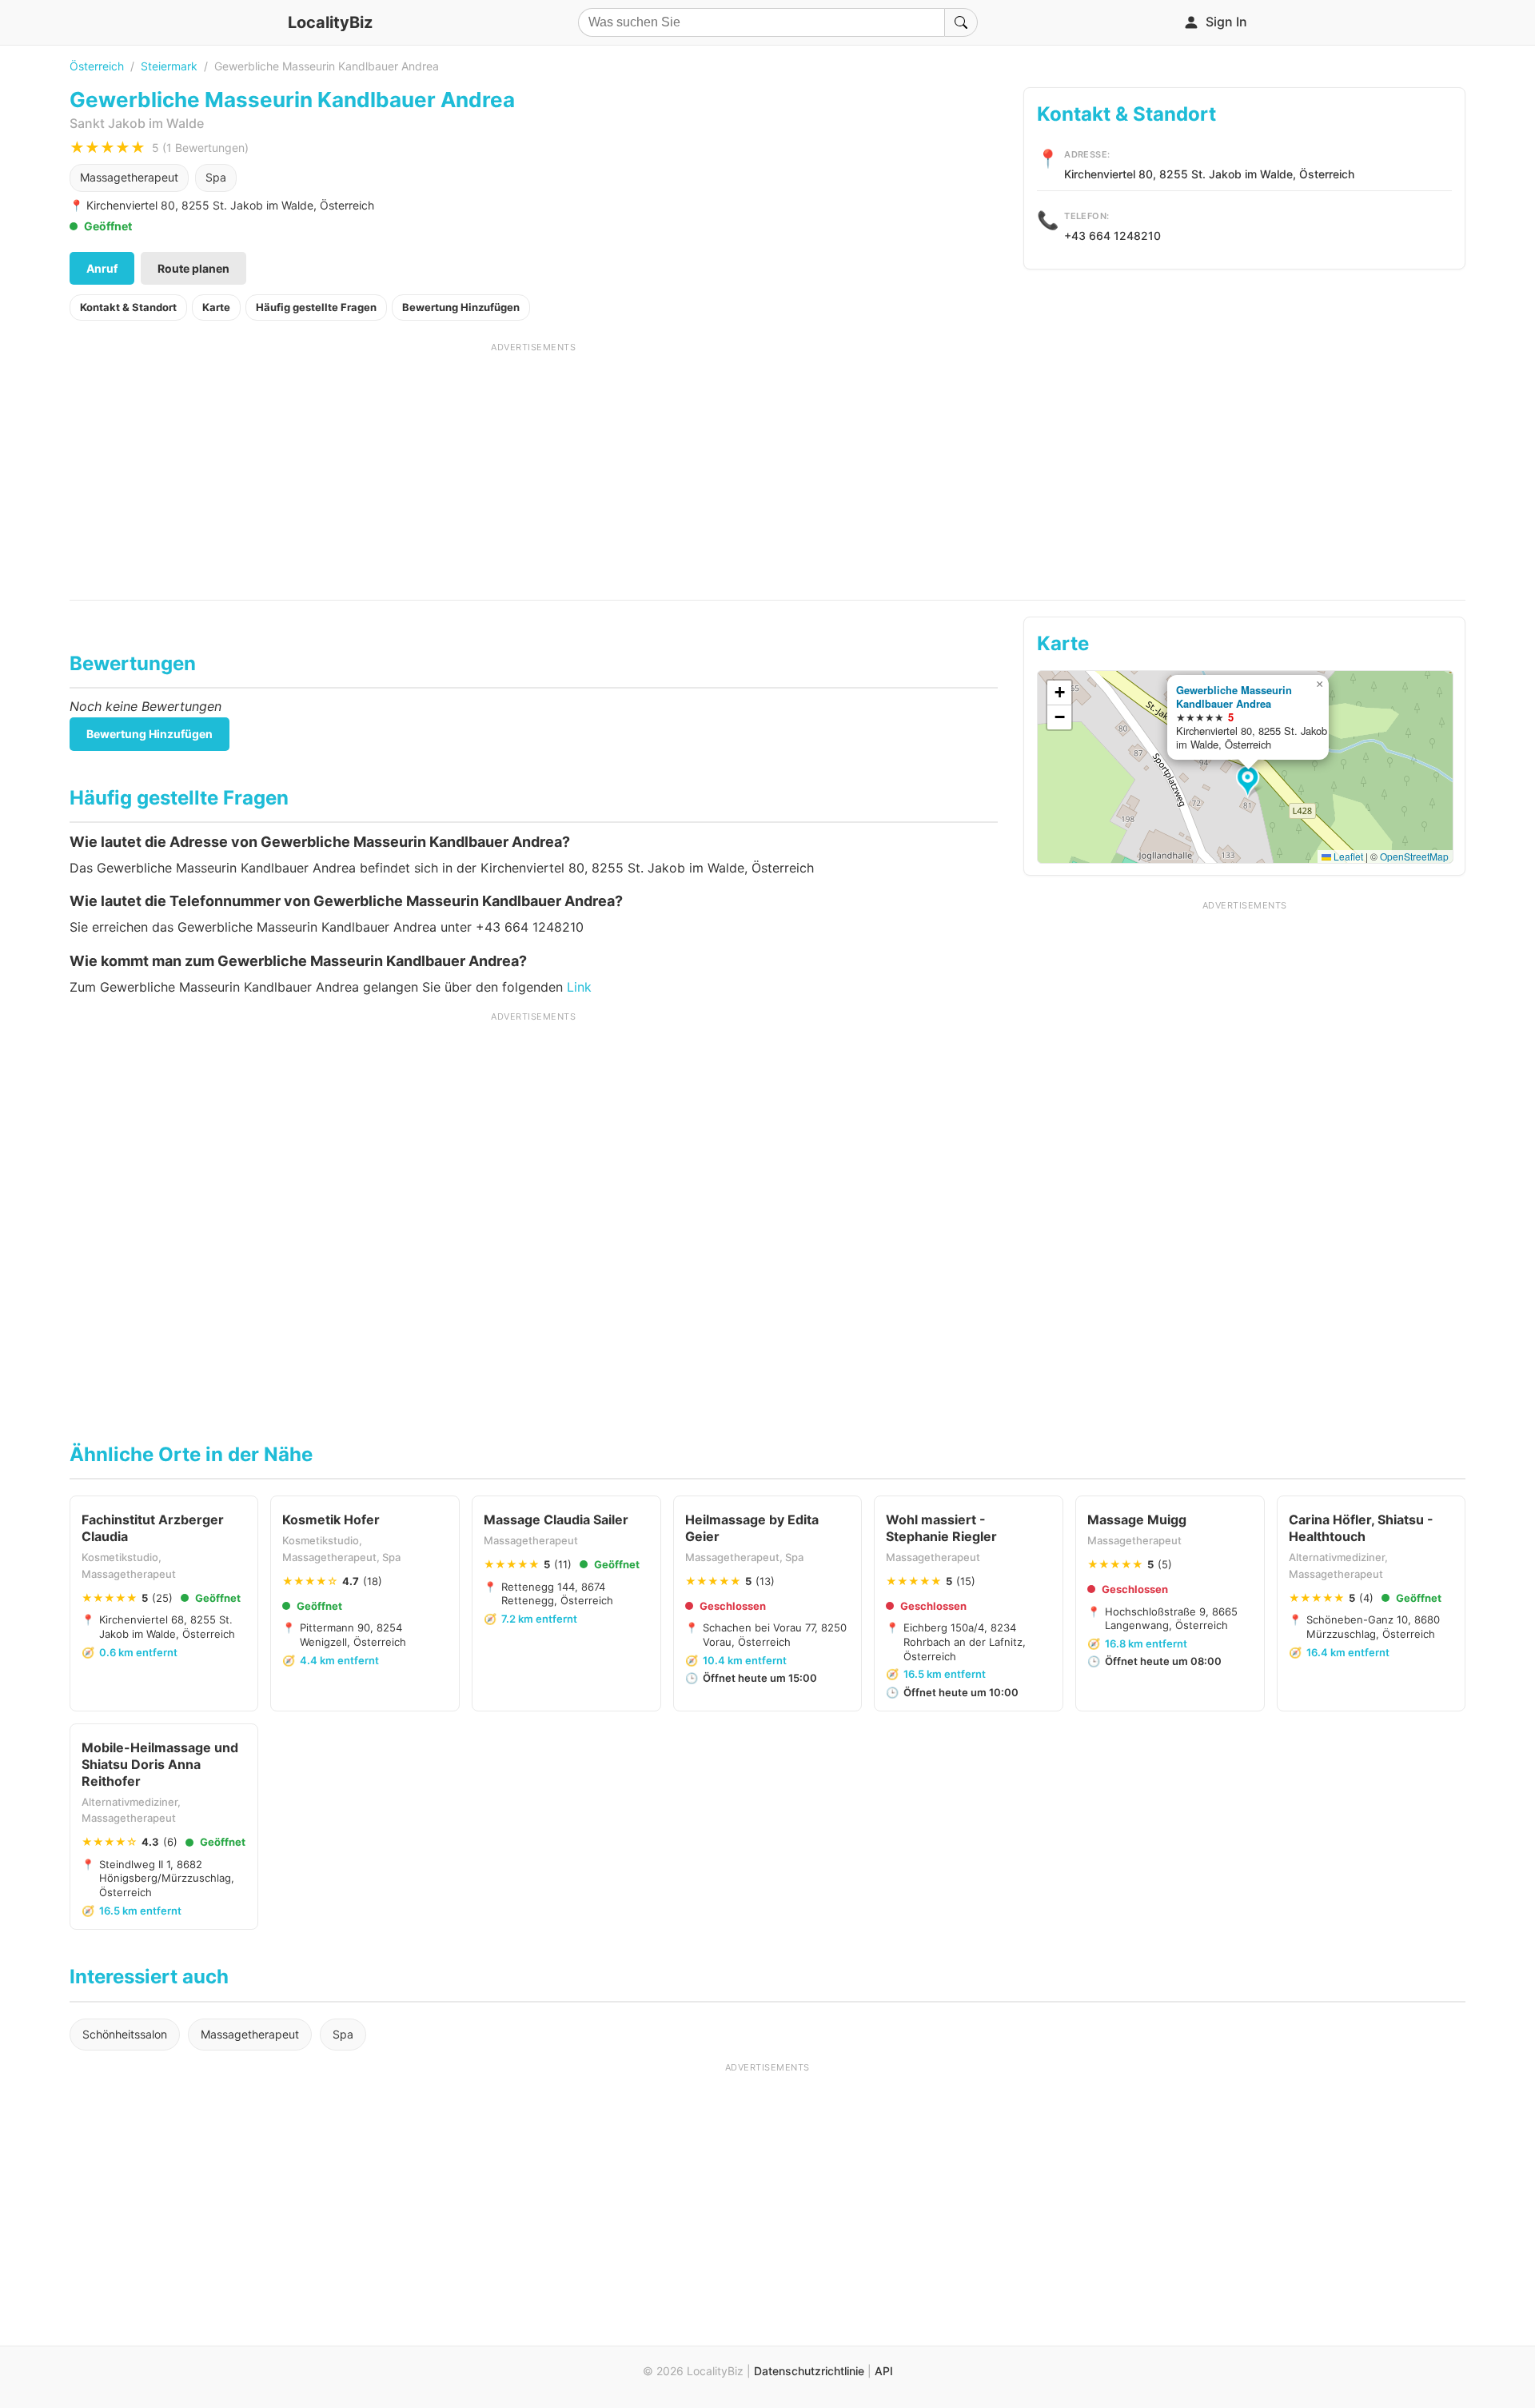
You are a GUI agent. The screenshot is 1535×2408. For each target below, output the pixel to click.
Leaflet (1347, 856)
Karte (216, 307)
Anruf (102, 268)
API (884, 2371)
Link (579, 987)
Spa (216, 177)
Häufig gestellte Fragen (316, 307)
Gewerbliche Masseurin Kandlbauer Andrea (1234, 697)
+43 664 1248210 (1112, 236)
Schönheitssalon (125, 2034)
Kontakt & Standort (128, 307)
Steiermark (169, 66)
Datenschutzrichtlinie (809, 2371)
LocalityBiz (330, 22)
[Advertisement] (534, 465)
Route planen (193, 268)
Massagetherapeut (129, 177)
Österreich (97, 66)
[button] (1250, 782)
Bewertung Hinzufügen (461, 307)
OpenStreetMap (1414, 856)
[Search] (961, 22)
